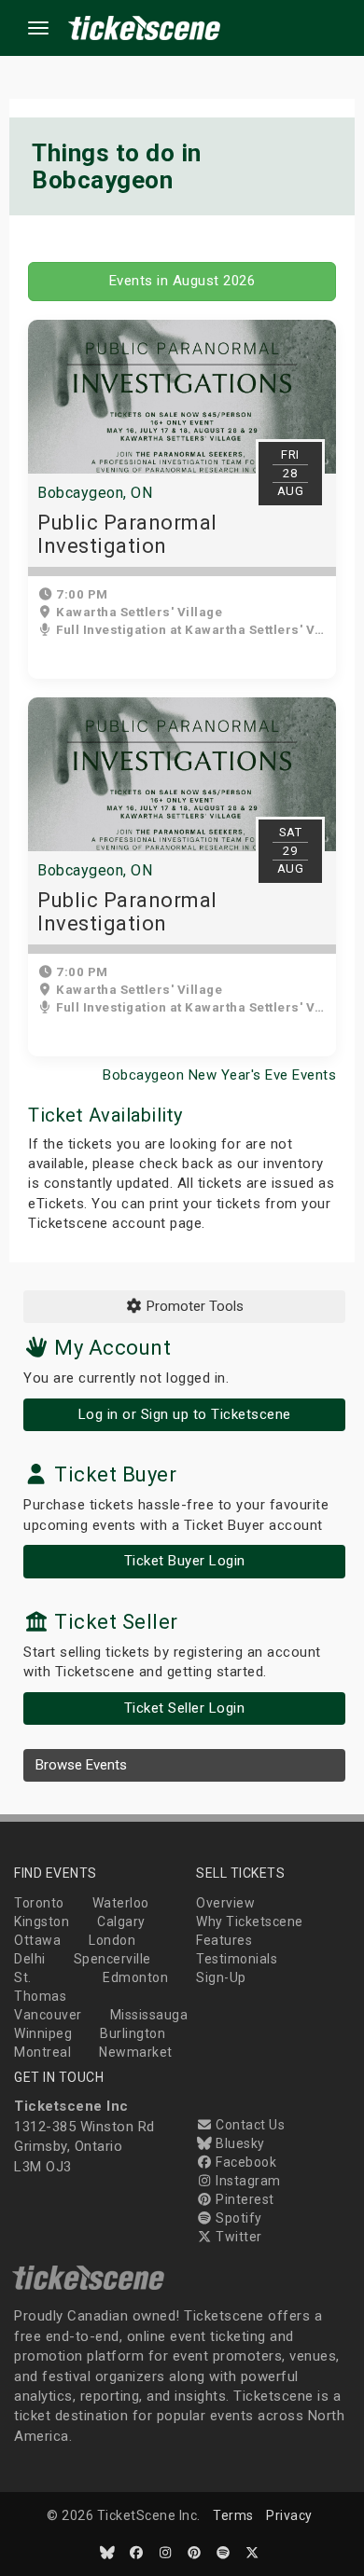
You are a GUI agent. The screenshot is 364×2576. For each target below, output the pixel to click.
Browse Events (81, 1765)
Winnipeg (43, 2033)
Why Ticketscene (250, 1922)
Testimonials (237, 1959)
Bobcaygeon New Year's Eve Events (219, 1075)
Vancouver (48, 2015)
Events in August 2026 (182, 281)
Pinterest (244, 2199)
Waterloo (121, 1903)
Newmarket (136, 2052)
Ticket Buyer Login (185, 1561)
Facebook (245, 2162)
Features (224, 1940)
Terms (233, 2515)
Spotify (238, 2218)
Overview (225, 1903)
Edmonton (135, 1977)
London (112, 1940)
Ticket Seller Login (185, 1708)
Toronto (39, 1903)
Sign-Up (221, 1977)
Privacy (289, 2515)
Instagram (247, 2181)
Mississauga (149, 2015)
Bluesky (239, 2143)
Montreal (42, 2052)
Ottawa (37, 1940)
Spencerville (112, 1959)
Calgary (121, 1922)
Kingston (42, 1922)
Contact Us (249, 2125)
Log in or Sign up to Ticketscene (185, 1414)
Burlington (133, 2033)
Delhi (30, 1959)
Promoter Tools (193, 1306)
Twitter (238, 2237)
